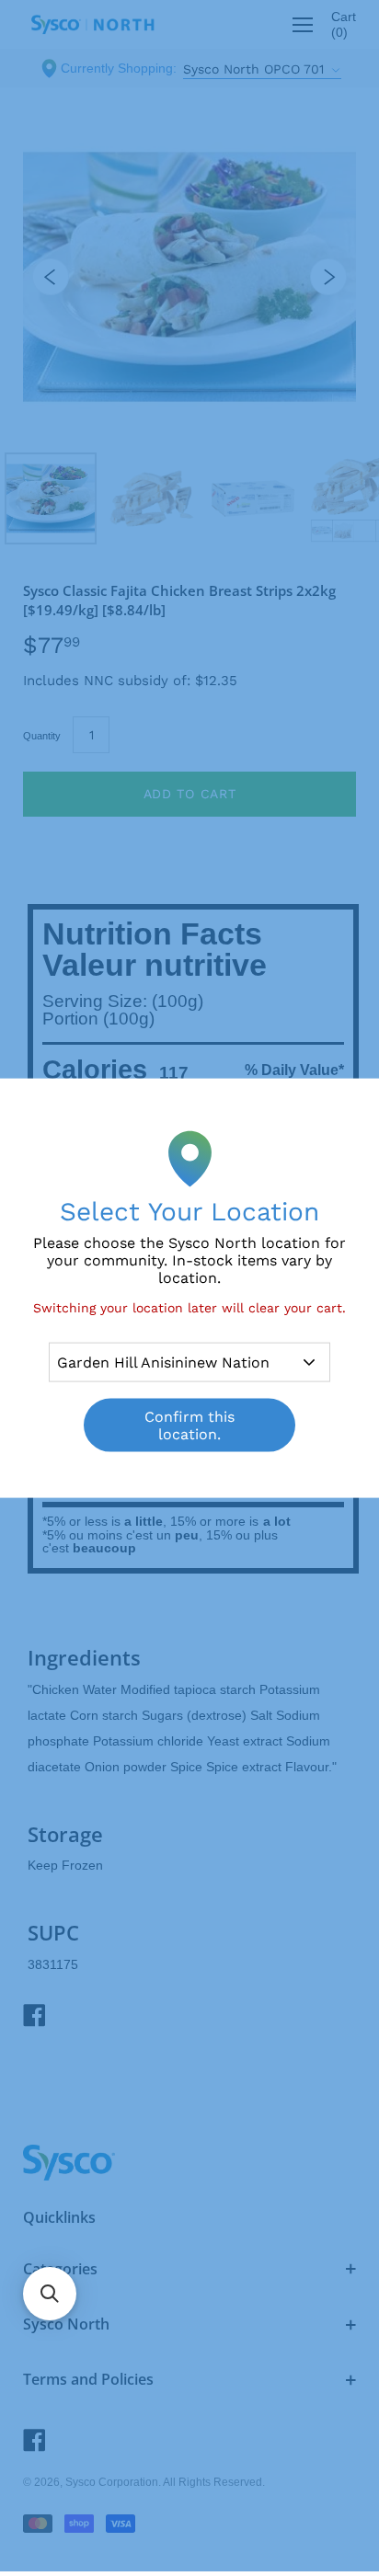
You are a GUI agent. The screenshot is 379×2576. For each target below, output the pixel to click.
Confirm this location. (189, 1425)
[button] (50, 2294)
